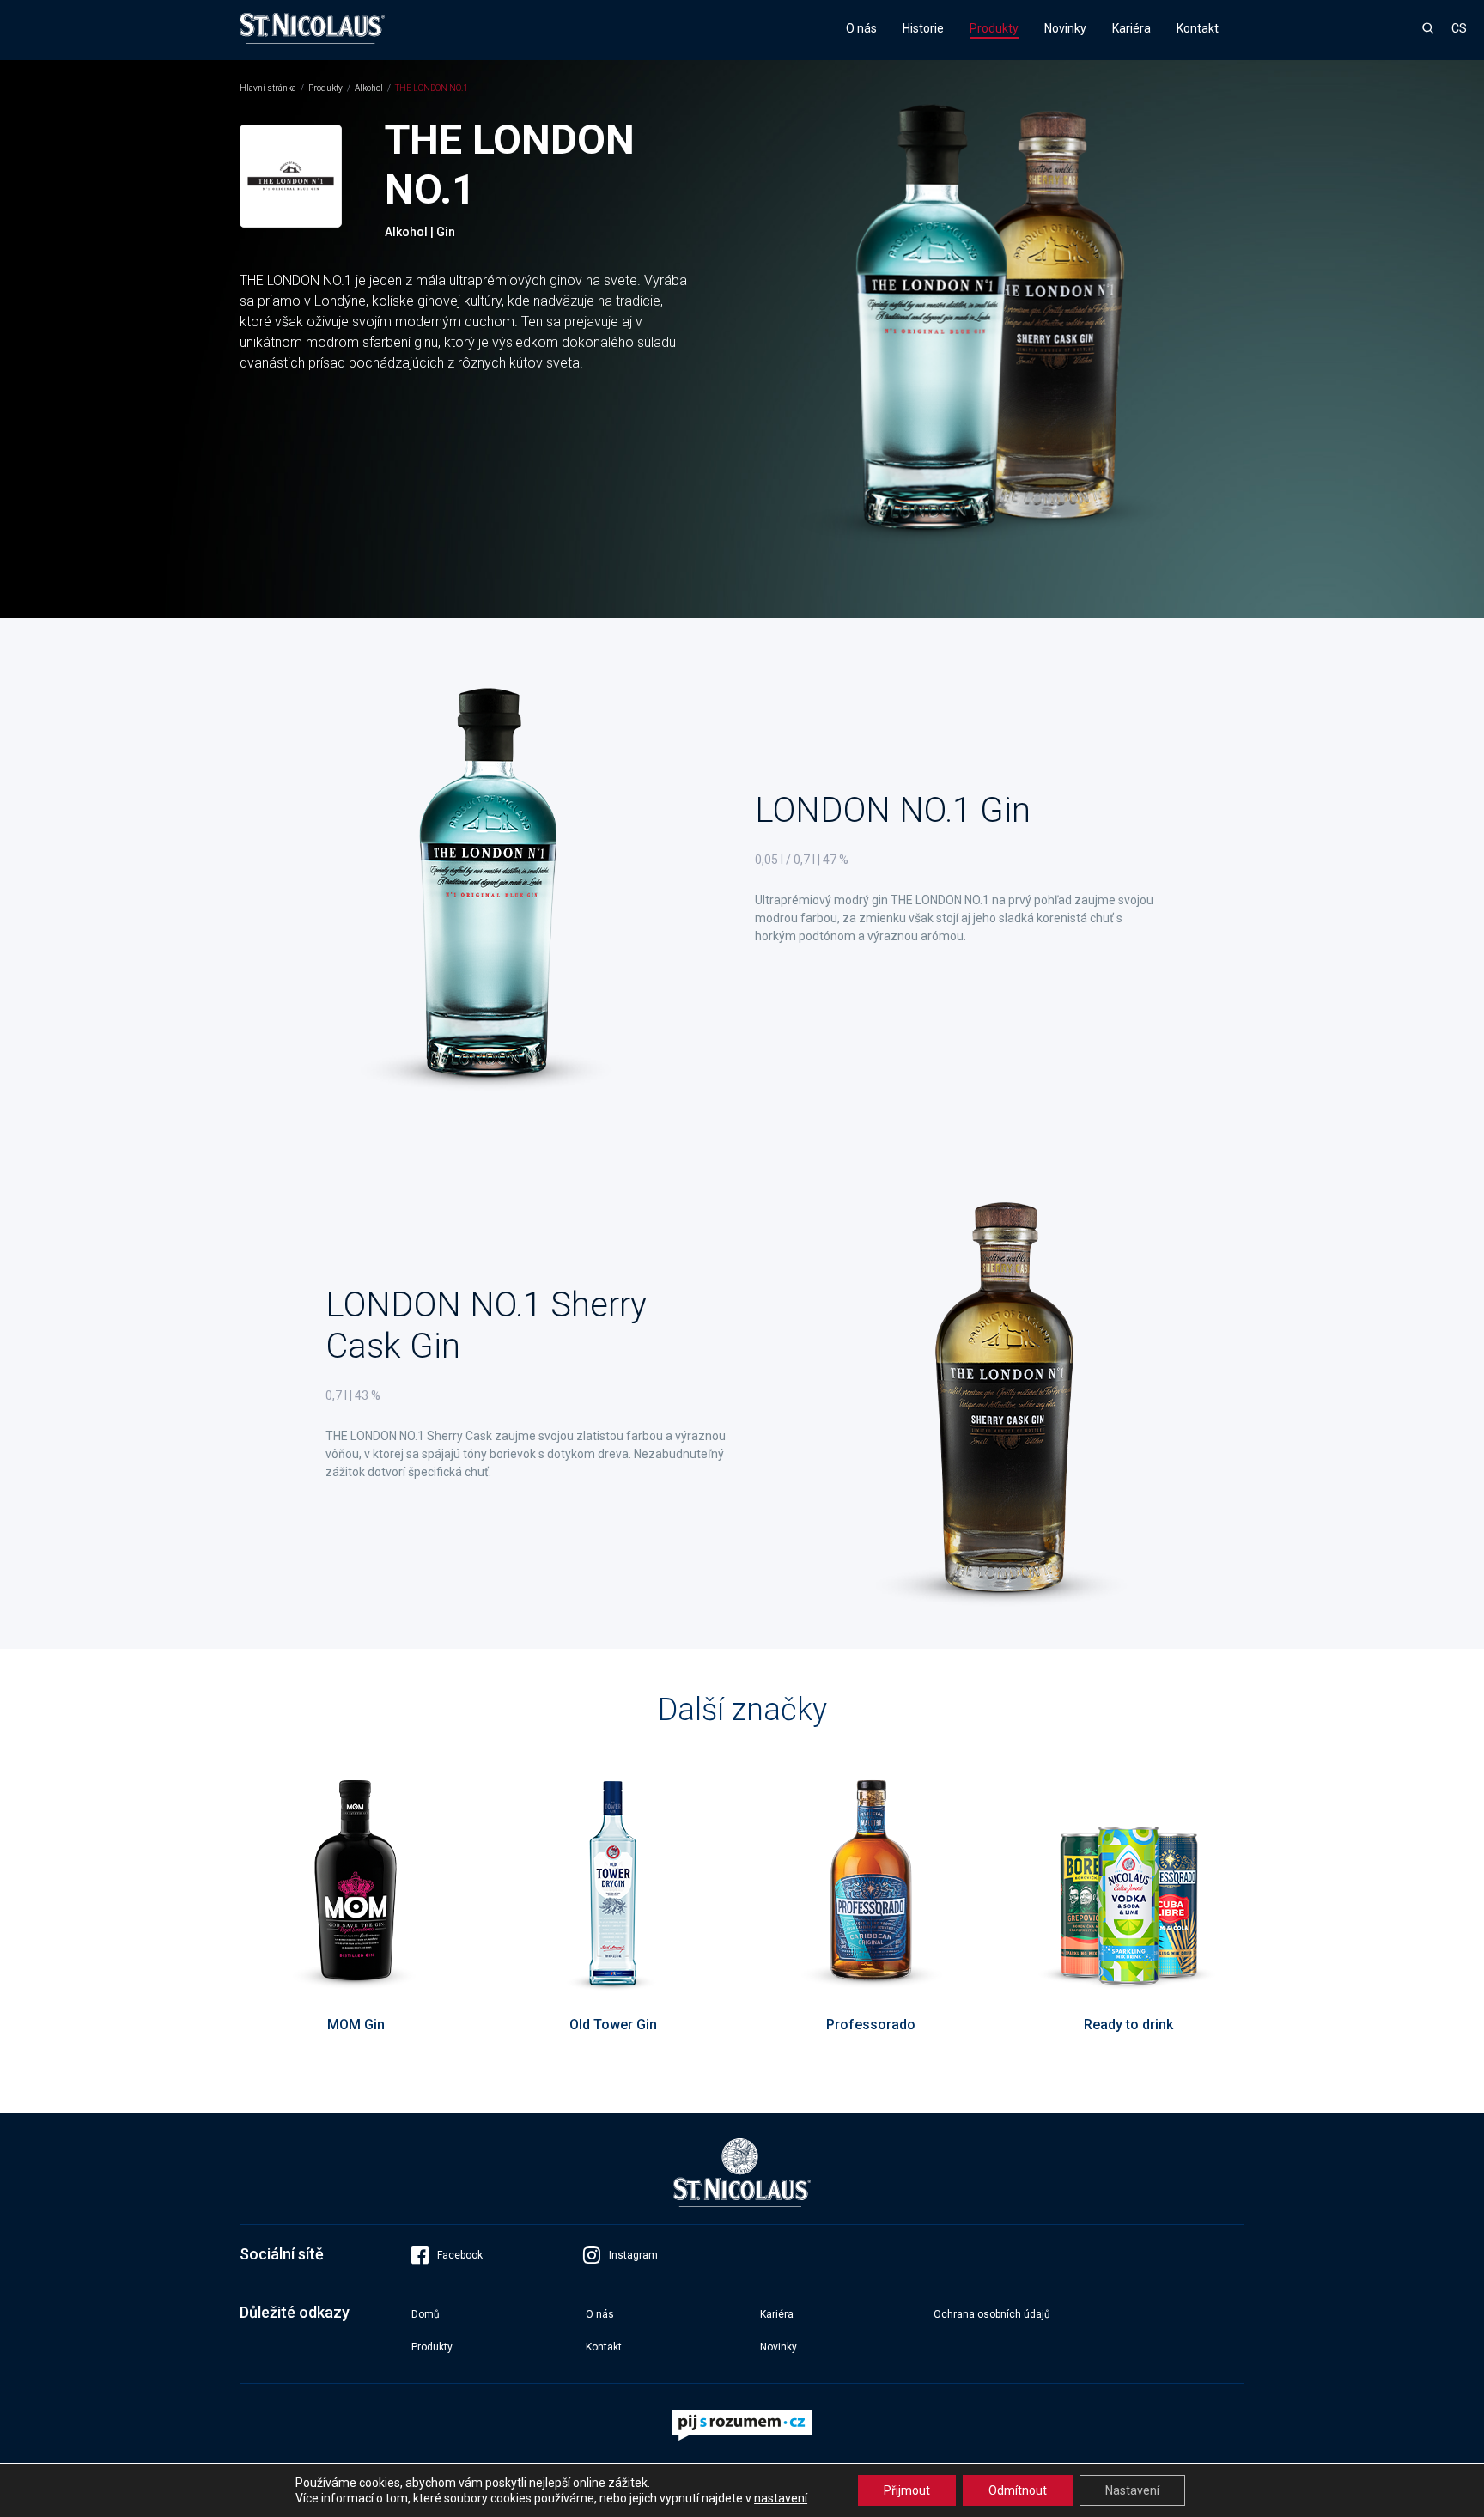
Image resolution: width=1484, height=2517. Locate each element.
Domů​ (426, 2314)
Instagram (633, 2255)
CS (1459, 28)
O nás (861, 28)
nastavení (781, 2498)
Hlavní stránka (268, 88)
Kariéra (1131, 28)
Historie (923, 28)
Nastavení (1132, 2490)
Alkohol (369, 88)
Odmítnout (1018, 2490)
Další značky (742, 1710)
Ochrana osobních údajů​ (992, 2314)
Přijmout (907, 2490)
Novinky (1065, 28)
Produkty (994, 28)
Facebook (460, 2255)
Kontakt (1198, 28)
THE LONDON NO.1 (432, 88)
